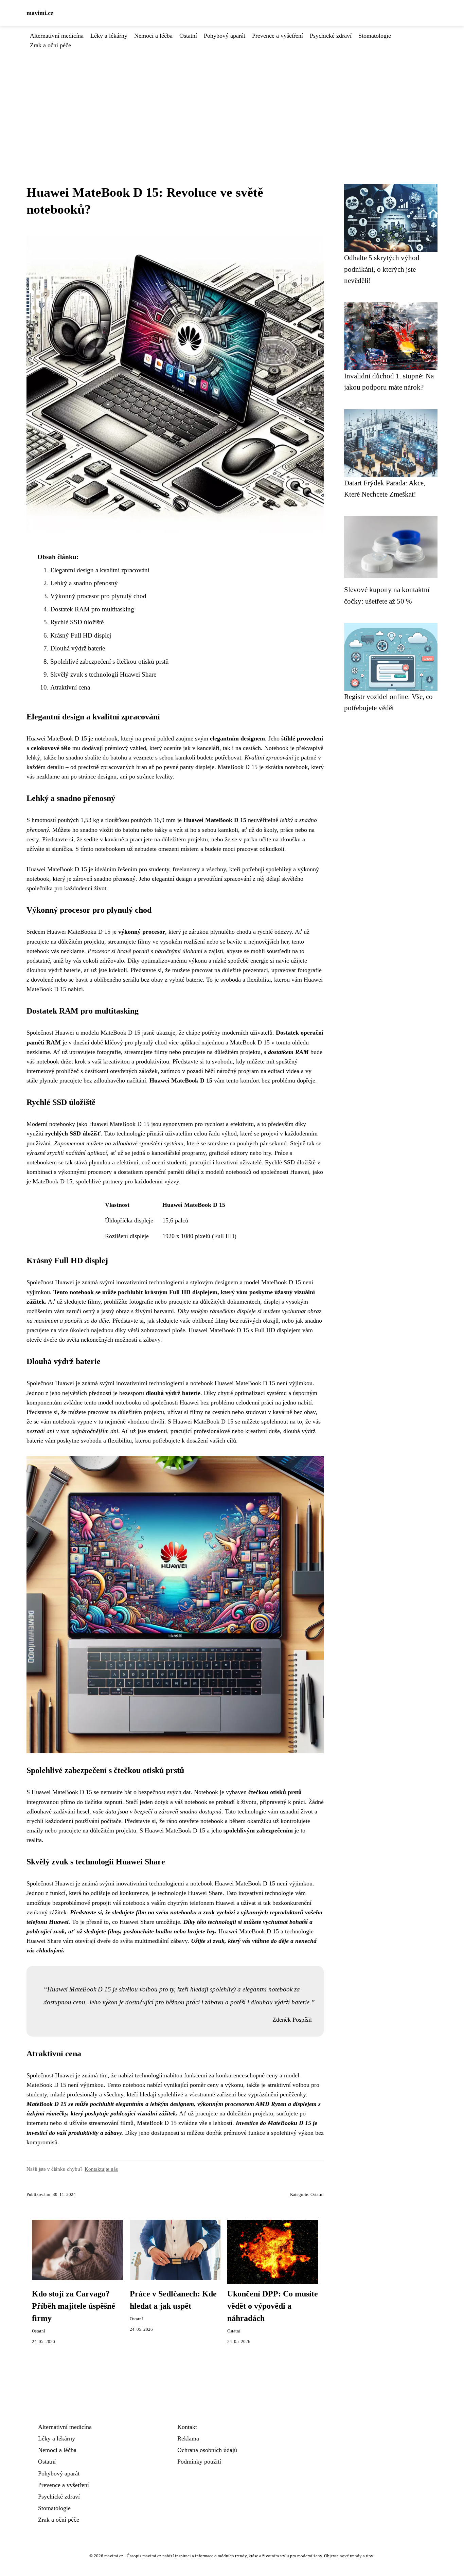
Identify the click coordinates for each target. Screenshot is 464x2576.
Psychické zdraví (331, 36)
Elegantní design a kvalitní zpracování (100, 570)
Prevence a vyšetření (278, 36)
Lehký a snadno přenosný (84, 583)
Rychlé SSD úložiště (77, 622)
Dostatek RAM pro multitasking (92, 609)
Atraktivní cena (70, 687)
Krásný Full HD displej (81, 635)
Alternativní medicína (57, 36)
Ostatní (188, 36)
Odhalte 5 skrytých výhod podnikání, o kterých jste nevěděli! (382, 269)
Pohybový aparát (225, 36)
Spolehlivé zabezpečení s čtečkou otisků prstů (110, 661)
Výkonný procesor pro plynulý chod (98, 596)
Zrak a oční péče (50, 45)
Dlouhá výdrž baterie (78, 648)
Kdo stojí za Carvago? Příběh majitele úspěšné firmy (74, 2306)
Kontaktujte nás (101, 2169)
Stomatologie (375, 36)
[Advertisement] (232, 101)
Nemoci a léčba (153, 36)
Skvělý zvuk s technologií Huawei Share (103, 674)
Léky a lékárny (109, 36)
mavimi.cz (40, 13)
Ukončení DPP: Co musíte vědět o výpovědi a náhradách (273, 2306)
